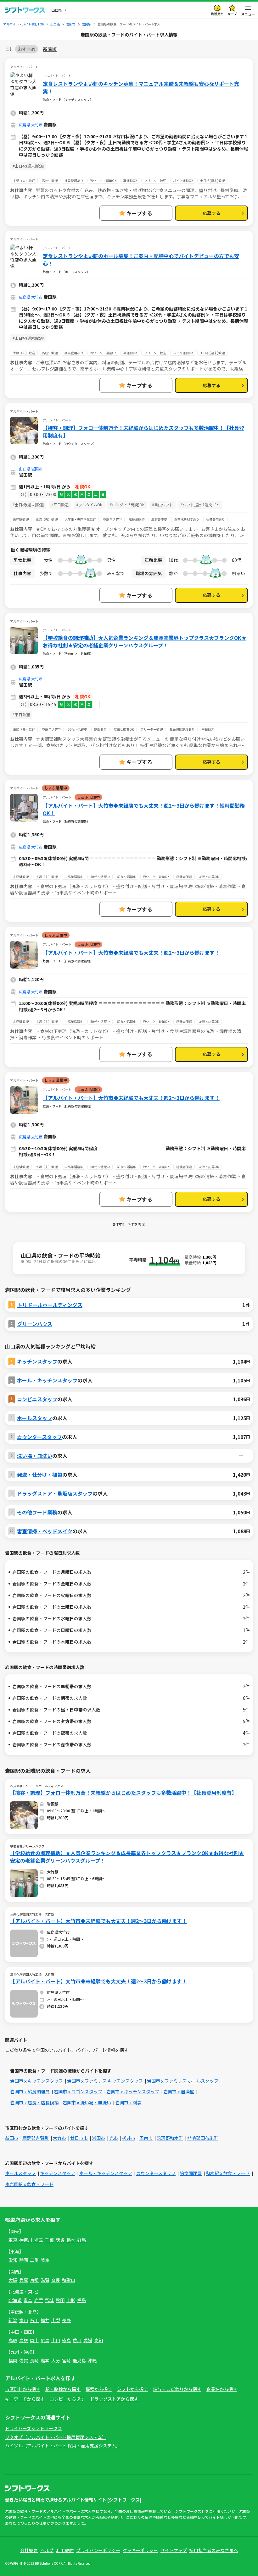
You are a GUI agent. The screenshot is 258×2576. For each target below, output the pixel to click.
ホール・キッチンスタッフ (47, 1380)
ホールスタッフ (35, 1418)
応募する (211, 213)
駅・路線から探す (63, 2389)
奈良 (56, 2280)
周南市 (146, 2138)
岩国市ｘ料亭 (128, 2102)
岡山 (34, 2340)
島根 (24, 2340)
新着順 (50, 49)
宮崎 (66, 2360)
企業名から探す (222, 2389)
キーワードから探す (25, 2399)
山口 (56, 2340)
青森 (28, 2300)
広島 (45, 2340)
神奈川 (26, 2240)
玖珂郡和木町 (170, 2138)
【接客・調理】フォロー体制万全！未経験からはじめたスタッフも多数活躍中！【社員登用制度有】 (143, 431)
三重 (34, 2260)
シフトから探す (132, 2389)
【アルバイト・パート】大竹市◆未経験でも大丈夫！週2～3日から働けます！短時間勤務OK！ (144, 809)
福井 (45, 2320)
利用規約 (65, 2550)
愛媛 (88, 2340)
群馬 (81, 2240)
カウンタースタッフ (39, 1437)
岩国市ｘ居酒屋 (179, 2091)
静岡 (24, 2260)
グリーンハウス (35, 1324)
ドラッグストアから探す (114, 2399)
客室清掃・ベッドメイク (45, 1531)
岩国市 (37, 469)
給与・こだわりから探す (177, 2389)
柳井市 (129, 2138)
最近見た (217, 14)
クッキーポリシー (140, 2550)
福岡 (13, 2360)
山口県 (25, 469)
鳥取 (13, 2340)
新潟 (13, 2320)
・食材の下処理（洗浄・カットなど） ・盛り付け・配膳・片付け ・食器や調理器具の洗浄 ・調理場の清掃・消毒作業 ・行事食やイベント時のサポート (126, 1034)
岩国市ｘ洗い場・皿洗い (87, 2102)
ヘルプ (47, 2550)
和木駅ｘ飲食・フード (228, 2173)
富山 (24, 2320)
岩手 (39, 2300)
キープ (232, 14)
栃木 (71, 2240)
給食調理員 (191, 2173)
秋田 (60, 2300)
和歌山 (69, 2280)
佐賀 (24, 2360)
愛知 (13, 2260)
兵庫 (24, 2280)
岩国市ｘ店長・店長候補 (34, 2102)
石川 (34, 2320)
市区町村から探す (23, 2389)
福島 (81, 2300)
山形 (71, 2300)
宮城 (49, 2300)
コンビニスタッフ (37, 1399)
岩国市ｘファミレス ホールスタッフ (183, 2081)
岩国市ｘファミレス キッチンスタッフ (105, 2081)
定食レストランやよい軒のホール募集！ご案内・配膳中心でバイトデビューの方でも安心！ (141, 260)
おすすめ (27, 49)
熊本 (45, 2360)
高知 (98, 2340)
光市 (114, 2138)
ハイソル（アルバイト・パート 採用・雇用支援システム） (63, 2446)
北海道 (15, 2300)
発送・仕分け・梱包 (40, 1475)
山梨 (56, 2320)
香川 (77, 2340)
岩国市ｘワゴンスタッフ (78, 2091)
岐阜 (45, 2260)
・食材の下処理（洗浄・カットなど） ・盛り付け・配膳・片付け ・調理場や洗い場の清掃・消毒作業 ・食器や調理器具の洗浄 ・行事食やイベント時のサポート (128, 889)
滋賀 (45, 2280)
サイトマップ (174, 2550)
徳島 (66, 2340)
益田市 (12, 2138)
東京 (13, 2240)
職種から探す (99, 2389)
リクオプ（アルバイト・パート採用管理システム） (56, 2437)
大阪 (13, 2280)
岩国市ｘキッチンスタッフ (36, 2081)
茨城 (60, 2240)
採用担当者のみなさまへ (214, 2550)
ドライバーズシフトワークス (34, 2428)
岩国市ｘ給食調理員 (30, 2091)
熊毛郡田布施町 (203, 2138)
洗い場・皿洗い (35, 1456)
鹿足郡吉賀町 (36, 2138)
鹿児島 (79, 2360)
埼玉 (39, 2240)
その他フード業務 (37, 1512)
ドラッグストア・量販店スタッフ (55, 1493)
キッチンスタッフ (37, 1361)
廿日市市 (79, 2138)
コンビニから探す (67, 2399)
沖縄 (92, 2360)
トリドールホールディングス (50, 1305)
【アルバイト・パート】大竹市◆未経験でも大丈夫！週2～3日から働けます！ (131, 953)
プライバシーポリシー (98, 2550)
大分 (56, 2360)
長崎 (34, 2360)
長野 (66, 2320)
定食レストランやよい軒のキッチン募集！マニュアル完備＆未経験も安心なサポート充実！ (141, 87)
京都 (34, 2280)
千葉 (49, 2240)
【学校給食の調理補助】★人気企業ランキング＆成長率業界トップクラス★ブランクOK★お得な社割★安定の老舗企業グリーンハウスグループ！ (145, 641)
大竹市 (37, 125)
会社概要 (29, 2550)
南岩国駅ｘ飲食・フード (29, 2184)
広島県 (25, 125)
